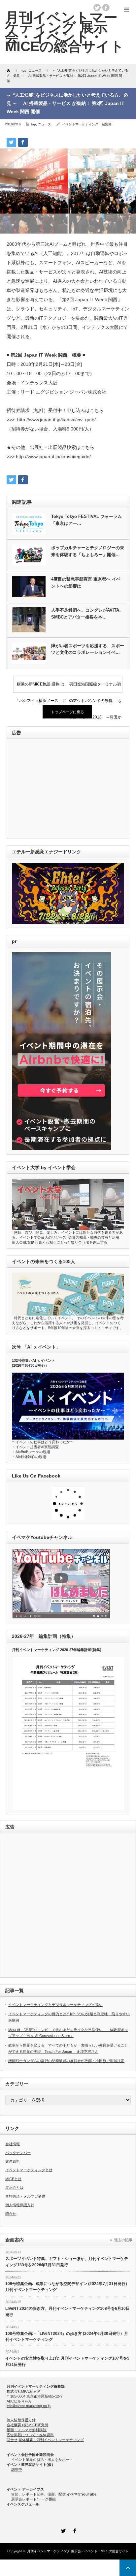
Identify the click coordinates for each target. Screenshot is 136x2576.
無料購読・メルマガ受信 (25, 2196)
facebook (106, 8)
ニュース (45, 124)
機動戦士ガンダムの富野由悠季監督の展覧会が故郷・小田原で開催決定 (66, 2061)
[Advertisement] (57, 789)
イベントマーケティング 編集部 (87, 124)
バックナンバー (18, 2153)
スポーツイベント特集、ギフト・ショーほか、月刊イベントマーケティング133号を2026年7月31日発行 (67, 2262)
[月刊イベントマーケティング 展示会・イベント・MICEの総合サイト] (65, 32)
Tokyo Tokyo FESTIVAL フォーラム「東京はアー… (86, 520)
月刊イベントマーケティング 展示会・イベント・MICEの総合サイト (78, 2551)
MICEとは (13, 2179)
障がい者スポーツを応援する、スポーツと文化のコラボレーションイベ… (88, 649)
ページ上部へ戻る (128, 2568)
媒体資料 (13, 2161)
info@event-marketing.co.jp (29, 2406)
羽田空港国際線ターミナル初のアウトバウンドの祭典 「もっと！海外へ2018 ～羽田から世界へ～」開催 (95, 687)
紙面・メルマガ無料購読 (27, 2430)
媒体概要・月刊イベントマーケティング (51, 2440)
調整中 (17, 2469)
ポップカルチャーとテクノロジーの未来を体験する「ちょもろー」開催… (88, 551)
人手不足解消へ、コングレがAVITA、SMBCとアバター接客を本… (87, 614)
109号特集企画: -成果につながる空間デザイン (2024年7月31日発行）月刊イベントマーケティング (67, 2287)
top (34, 124)
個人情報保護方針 (20, 2205)
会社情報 (13, 2144)
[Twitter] (62, 2530)
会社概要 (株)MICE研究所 (27, 2425)
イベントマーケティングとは (29, 2170)
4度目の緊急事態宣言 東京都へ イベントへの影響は (86, 583)
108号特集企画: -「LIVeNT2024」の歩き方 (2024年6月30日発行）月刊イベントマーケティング (67, 2337)
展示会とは (14, 2187)
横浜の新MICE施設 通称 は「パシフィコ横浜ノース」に (41, 687)
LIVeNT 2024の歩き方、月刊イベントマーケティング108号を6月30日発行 (68, 2312)
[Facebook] (74, 2530)
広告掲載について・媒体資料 (30, 2435)
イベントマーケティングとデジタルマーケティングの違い (55, 2005)
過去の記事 (123, 2240)
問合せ (11, 2213)
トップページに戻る (68, 712)
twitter (97, 8)
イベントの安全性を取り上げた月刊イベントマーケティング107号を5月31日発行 (67, 2361)
